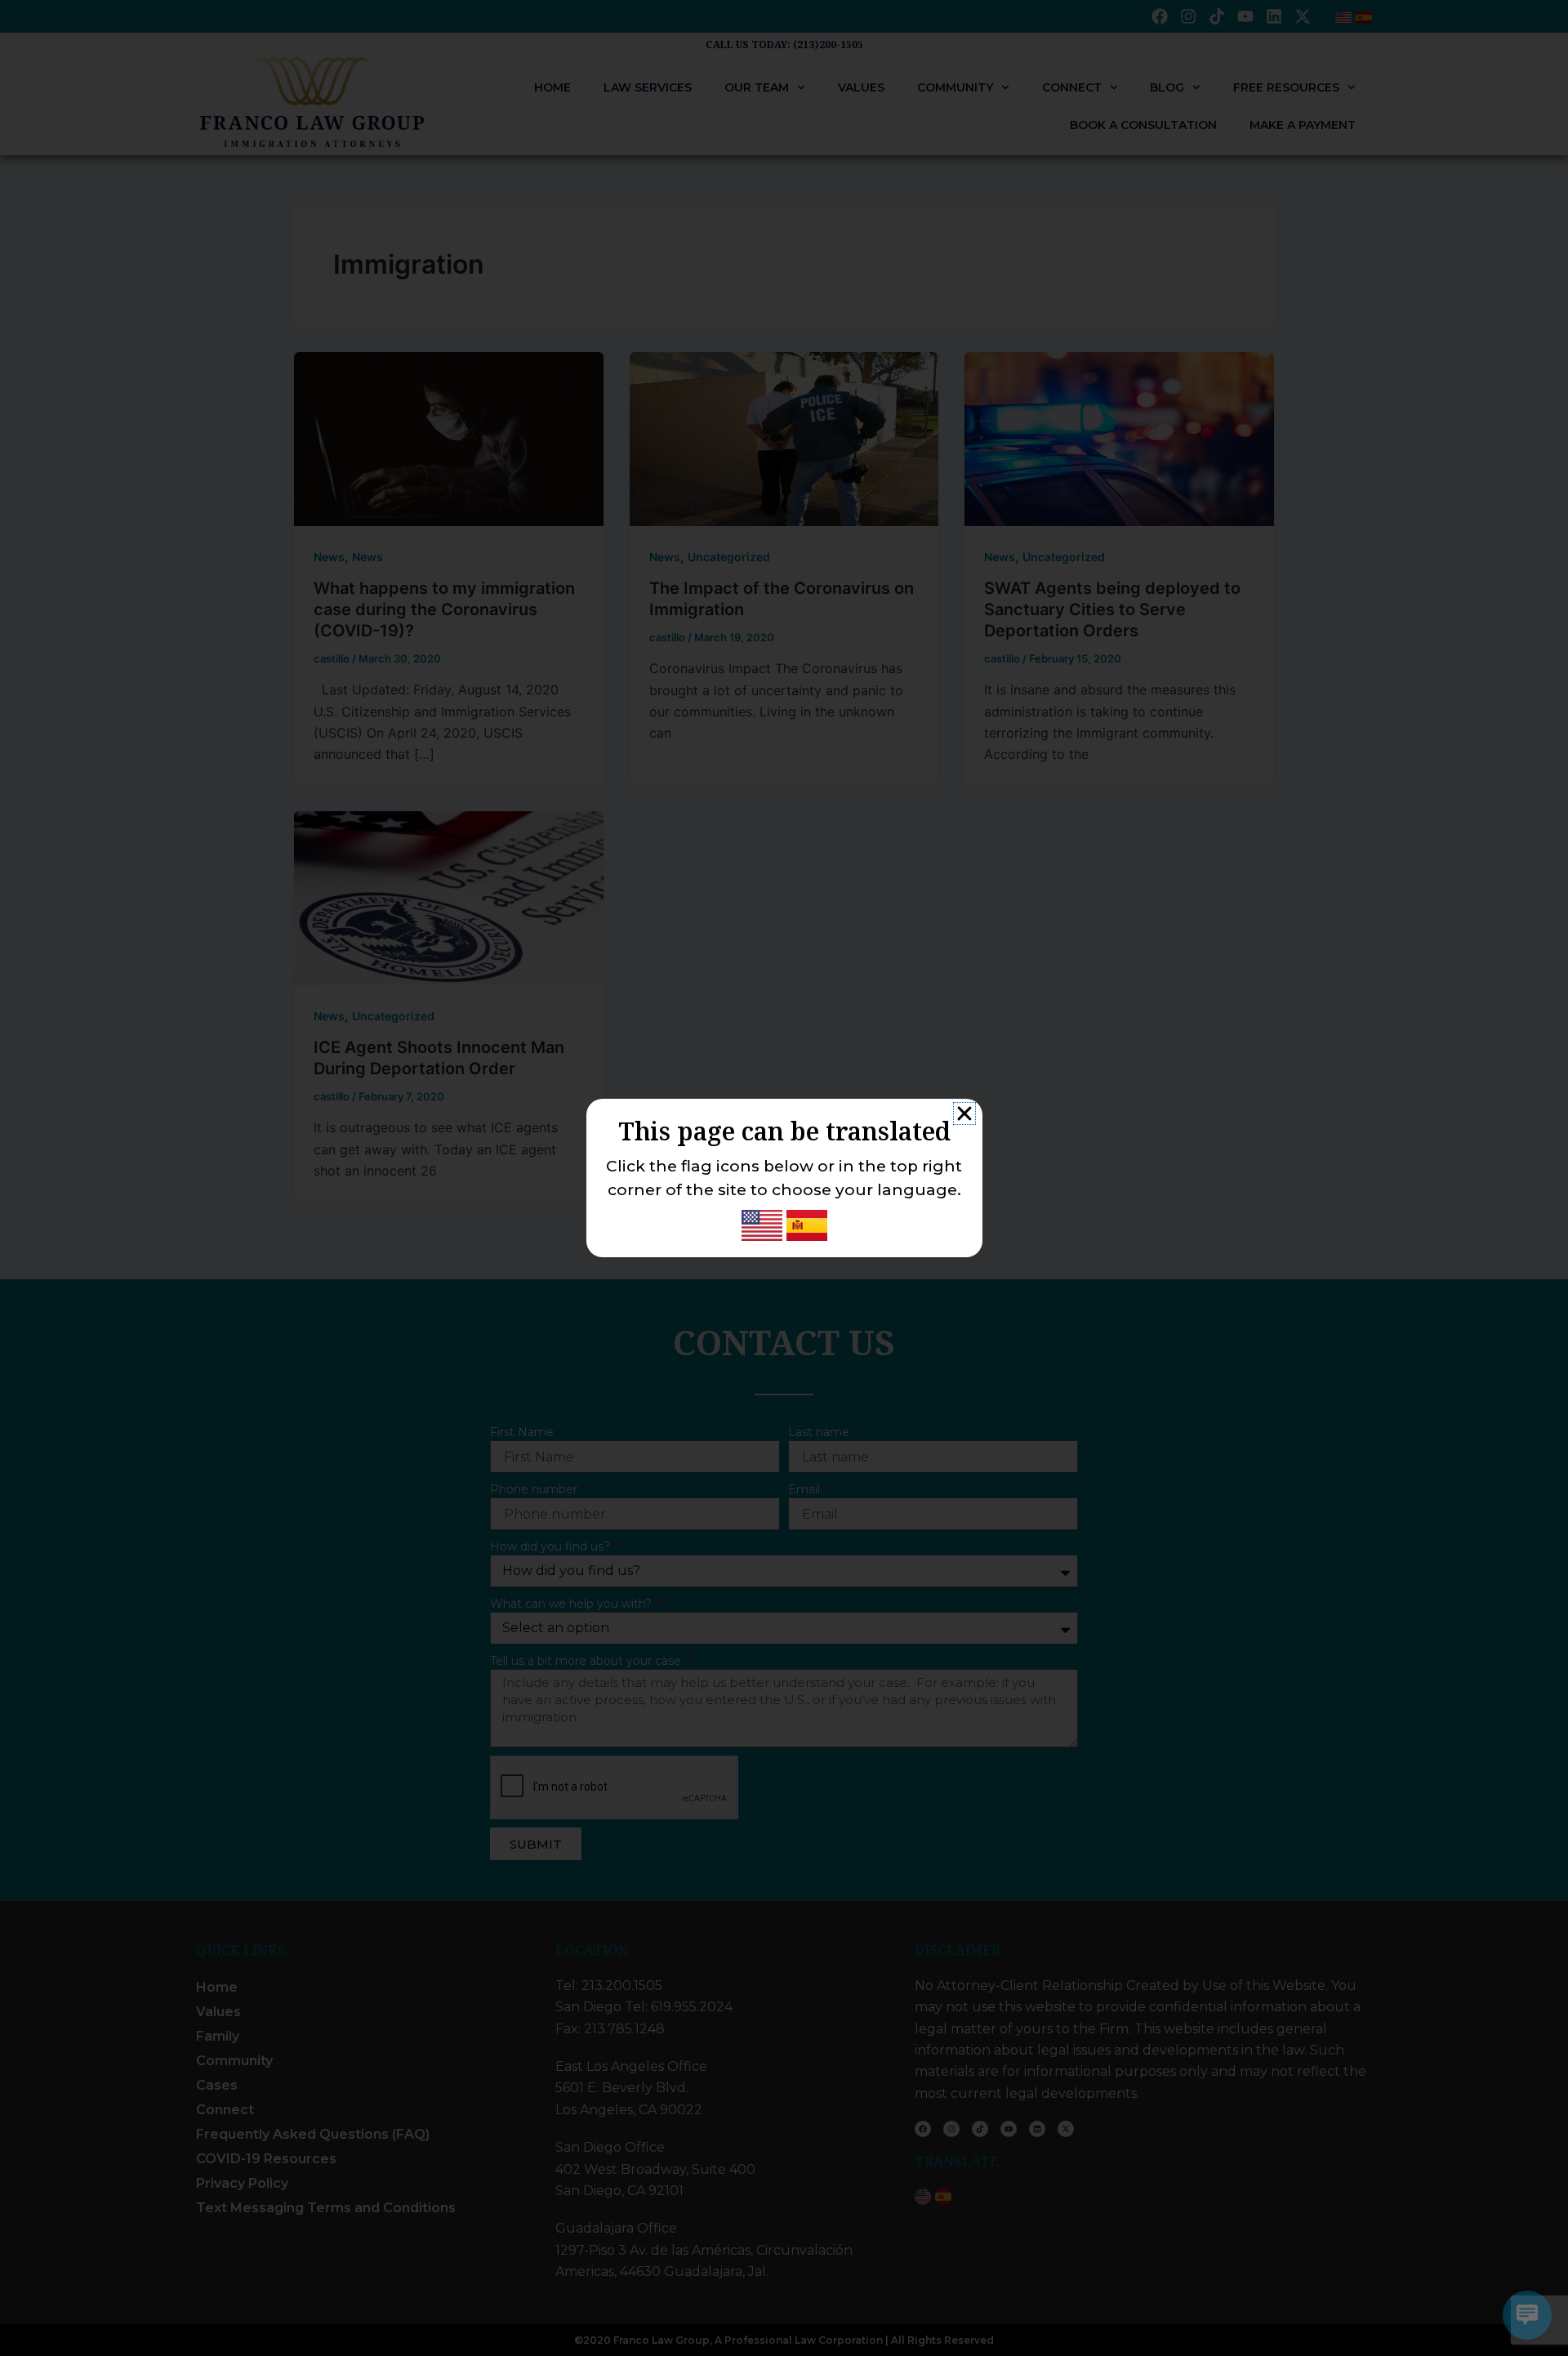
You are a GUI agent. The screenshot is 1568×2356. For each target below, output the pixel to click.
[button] (964, 1113)
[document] (784, 1178)
